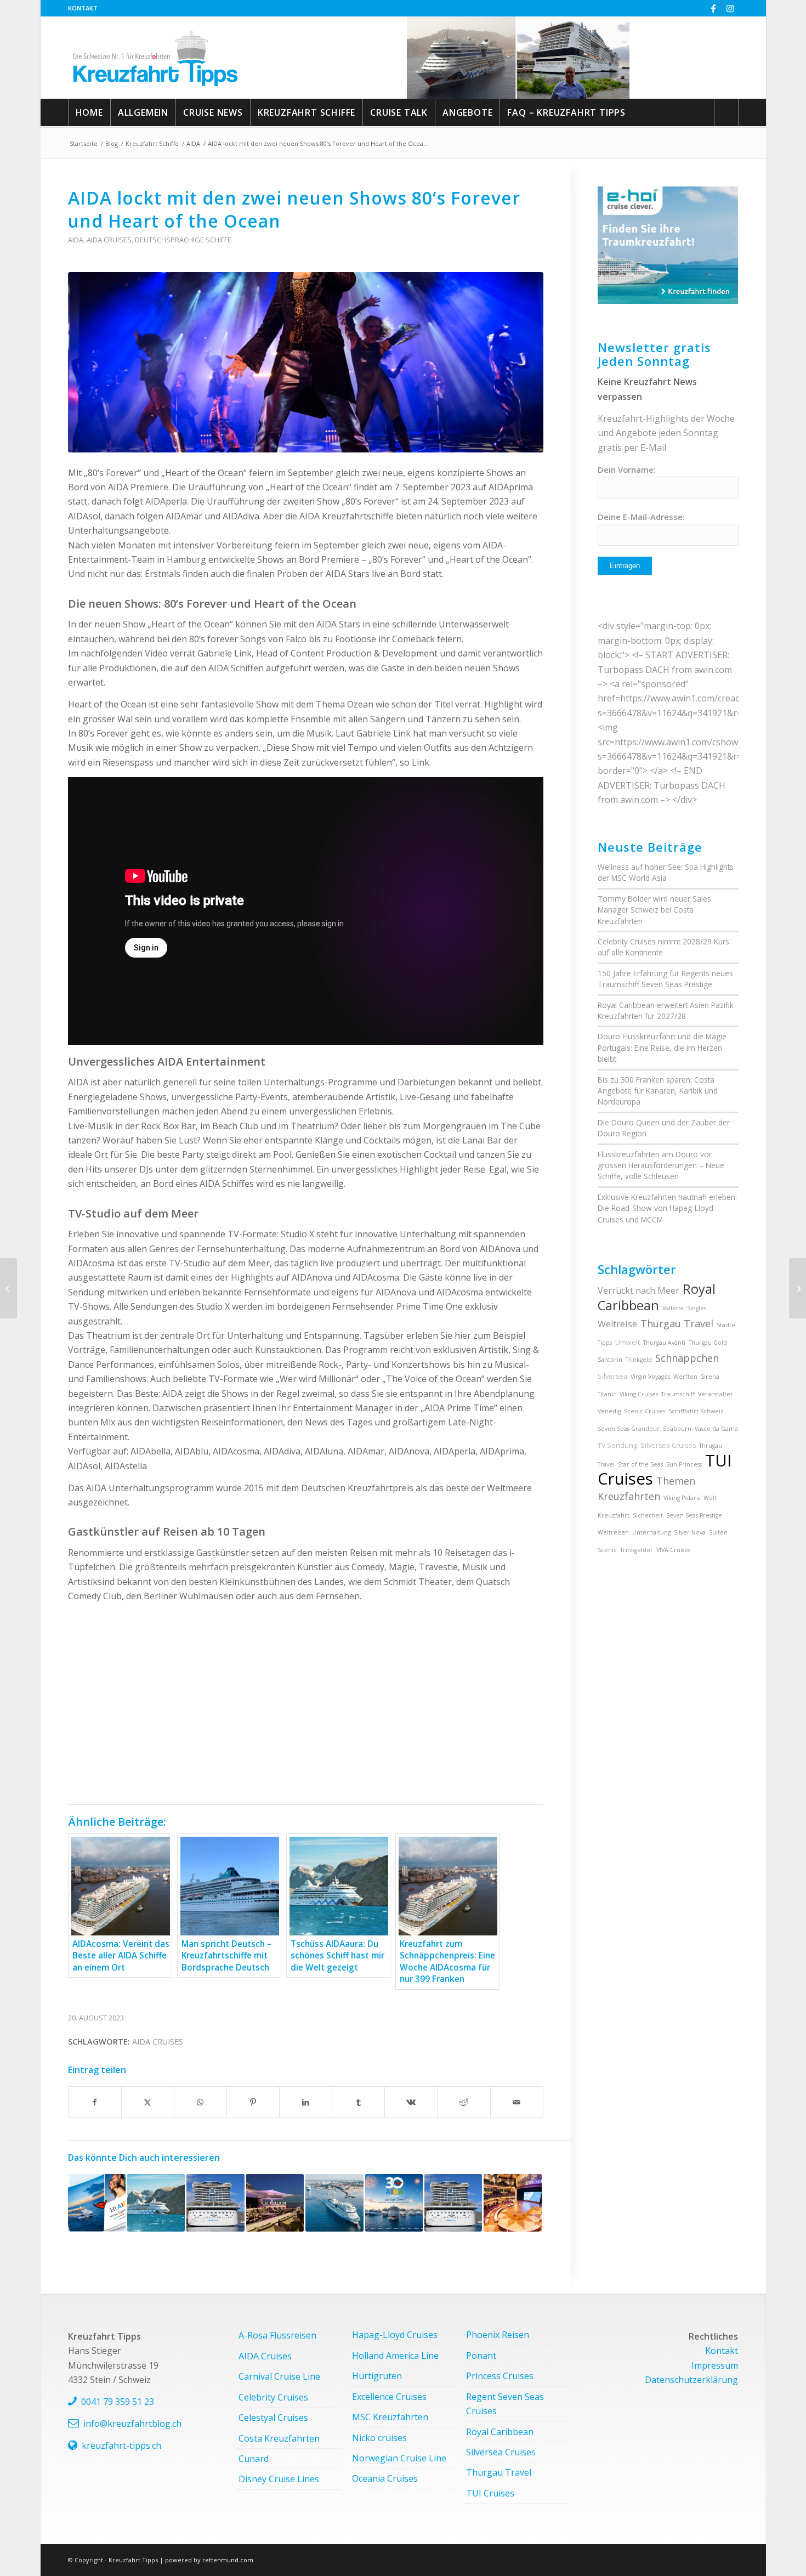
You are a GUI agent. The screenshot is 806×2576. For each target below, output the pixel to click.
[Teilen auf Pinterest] (253, 2102)
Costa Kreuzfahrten (279, 2438)
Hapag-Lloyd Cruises (395, 2335)
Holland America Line (395, 2356)
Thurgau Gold (708, 1343)
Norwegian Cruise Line (399, 2458)
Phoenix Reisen (498, 2335)
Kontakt (83, 8)
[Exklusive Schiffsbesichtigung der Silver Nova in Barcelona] (8, 1288)
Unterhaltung (651, 1532)
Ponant (481, 2356)
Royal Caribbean (657, 1297)
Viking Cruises (639, 1394)
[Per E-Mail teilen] (517, 2102)
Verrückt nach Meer (638, 1290)
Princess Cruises (500, 2376)
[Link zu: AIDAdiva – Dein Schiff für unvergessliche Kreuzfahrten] (512, 2203)
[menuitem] (83, 8)
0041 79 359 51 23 (118, 2402)
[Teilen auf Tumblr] (358, 2102)
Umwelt (628, 1342)
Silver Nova (690, 1532)
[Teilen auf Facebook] (95, 2102)
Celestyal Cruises (273, 2418)
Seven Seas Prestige (694, 1515)
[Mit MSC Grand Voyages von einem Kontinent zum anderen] (798, 1288)
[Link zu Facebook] (714, 8)
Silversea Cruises (668, 1445)
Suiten (718, 1532)
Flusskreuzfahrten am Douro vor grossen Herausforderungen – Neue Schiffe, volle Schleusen (661, 1165)
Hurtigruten (377, 2376)
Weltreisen (613, 1532)
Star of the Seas (640, 1464)
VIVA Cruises (673, 1550)
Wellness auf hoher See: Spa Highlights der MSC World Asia (666, 872)
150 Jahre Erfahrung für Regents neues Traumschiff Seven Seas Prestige (665, 979)
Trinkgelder (637, 1550)
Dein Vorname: (627, 469)
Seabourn (677, 1429)
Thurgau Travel (677, 1323)
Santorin (610, 1360)
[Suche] (726, 112)
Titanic (607, 1394)
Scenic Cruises (645, 1411)
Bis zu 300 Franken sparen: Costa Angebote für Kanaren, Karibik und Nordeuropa (658, 1091)
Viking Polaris (682, 1498)
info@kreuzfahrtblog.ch (132, 2424)
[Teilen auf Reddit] (464, 2102)
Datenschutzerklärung (691, 2380)
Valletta (673, 1308)
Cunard (254, 2459)
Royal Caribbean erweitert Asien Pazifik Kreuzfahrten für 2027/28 (666, 1010)
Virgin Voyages (650, 1377)
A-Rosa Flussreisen (277, 2335)
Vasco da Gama (716, 1429)
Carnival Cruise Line (279, 2376)
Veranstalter (716, 1394)
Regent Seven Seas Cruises (505, 2404)
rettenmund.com (228, 2560)
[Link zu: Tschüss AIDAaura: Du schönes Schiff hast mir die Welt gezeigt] (156, 2203)
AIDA (76, 240)
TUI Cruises (490, 2493)
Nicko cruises (379, 2438)
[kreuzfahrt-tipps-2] (155, 58)
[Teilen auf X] (148, 2102)
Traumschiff (678, 1394)
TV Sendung (617, 1445)
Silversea (612, 1376)
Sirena (710, 1377)
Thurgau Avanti (664, 1343)
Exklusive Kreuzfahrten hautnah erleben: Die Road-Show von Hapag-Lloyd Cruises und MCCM (667, 1208)
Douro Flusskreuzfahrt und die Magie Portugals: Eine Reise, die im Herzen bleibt (662, 1048)
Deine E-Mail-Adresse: (641, 517)
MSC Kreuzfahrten (390, 2417)
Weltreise (617, 1324)
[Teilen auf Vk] (411, 2102)
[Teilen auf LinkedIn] (306, 2102)
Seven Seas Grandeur (629, 1429)
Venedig (609, 1411)
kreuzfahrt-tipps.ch (121, 2445)
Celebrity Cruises (273, 2397)
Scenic (607, 1550)
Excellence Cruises (389, 2397)
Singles (697, 1308)
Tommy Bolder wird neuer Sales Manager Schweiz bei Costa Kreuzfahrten (654, 910)
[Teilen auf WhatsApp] (200, 2102)
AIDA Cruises (109, 240)
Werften (685, 1377)
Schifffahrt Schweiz (696, 1411)
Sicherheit (648, 1515)
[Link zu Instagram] (730, 8)
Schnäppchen (687, 1358)
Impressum (715, 2365)
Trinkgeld (639, 1360)
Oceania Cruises (385, 2478)
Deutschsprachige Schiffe (183, 240)
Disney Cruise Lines (279, 2479)
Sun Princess (684, 1464)
